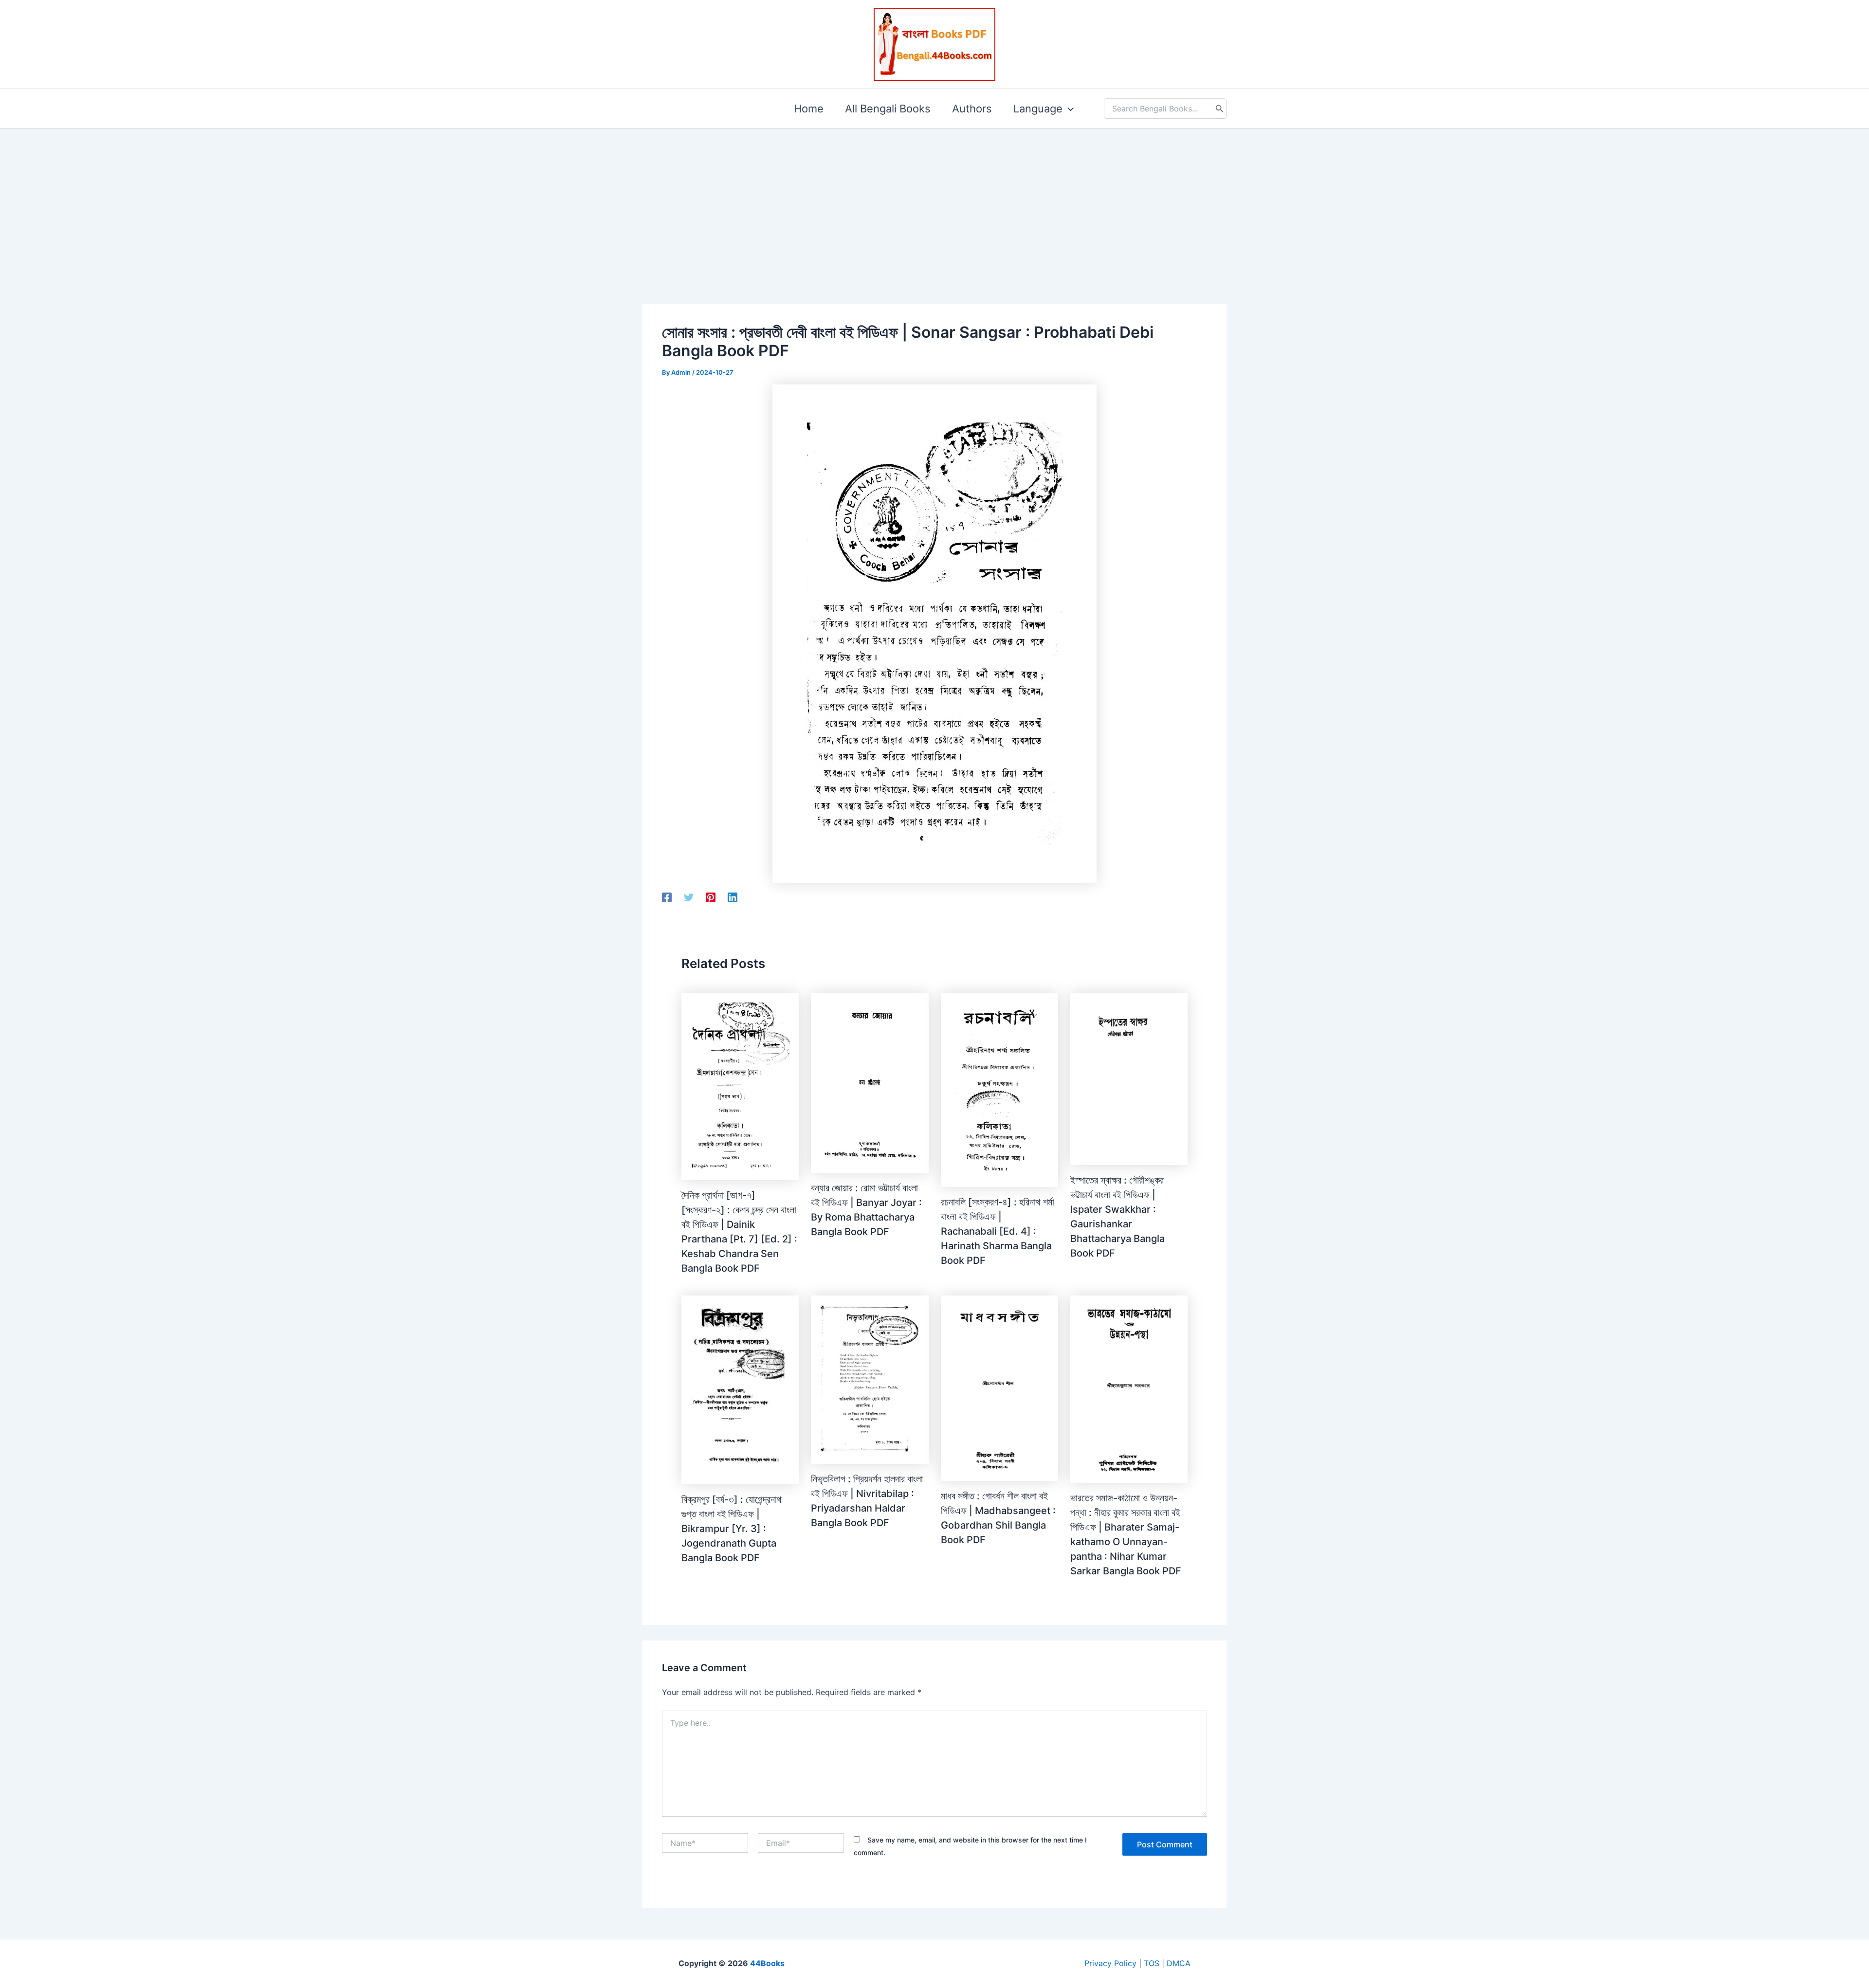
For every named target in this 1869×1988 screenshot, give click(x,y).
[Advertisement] (934, 201)
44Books (767, 1963)
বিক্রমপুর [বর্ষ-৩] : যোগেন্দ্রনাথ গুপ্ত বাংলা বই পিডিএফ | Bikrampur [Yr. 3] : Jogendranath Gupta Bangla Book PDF (732, 1529)
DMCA (1179, 1963)
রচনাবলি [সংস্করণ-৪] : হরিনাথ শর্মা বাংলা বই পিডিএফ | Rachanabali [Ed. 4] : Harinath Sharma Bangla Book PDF (998, 1231)
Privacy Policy (1110, 1963)
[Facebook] (667, 897)
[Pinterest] (711, 897)
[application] (1068, 109)
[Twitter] (689, 897)
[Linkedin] (733, 897)
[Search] (1220, 109)
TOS (1152, 1963)
